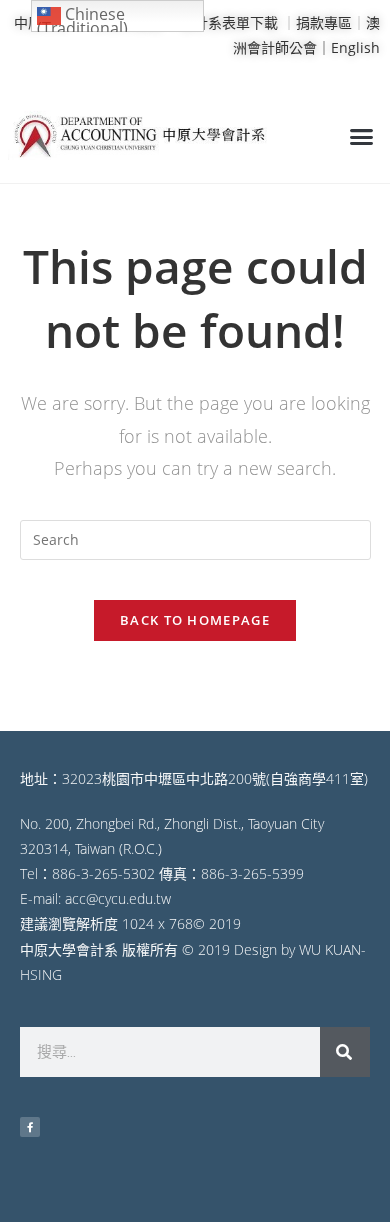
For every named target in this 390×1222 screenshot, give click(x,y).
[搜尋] (345, 1052)
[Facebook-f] (30, 1127)
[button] (362, 137)
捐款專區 (324, 22)
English (355, 47)
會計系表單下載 (229, 22)
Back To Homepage (195, 620)
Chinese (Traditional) (82, 17)
